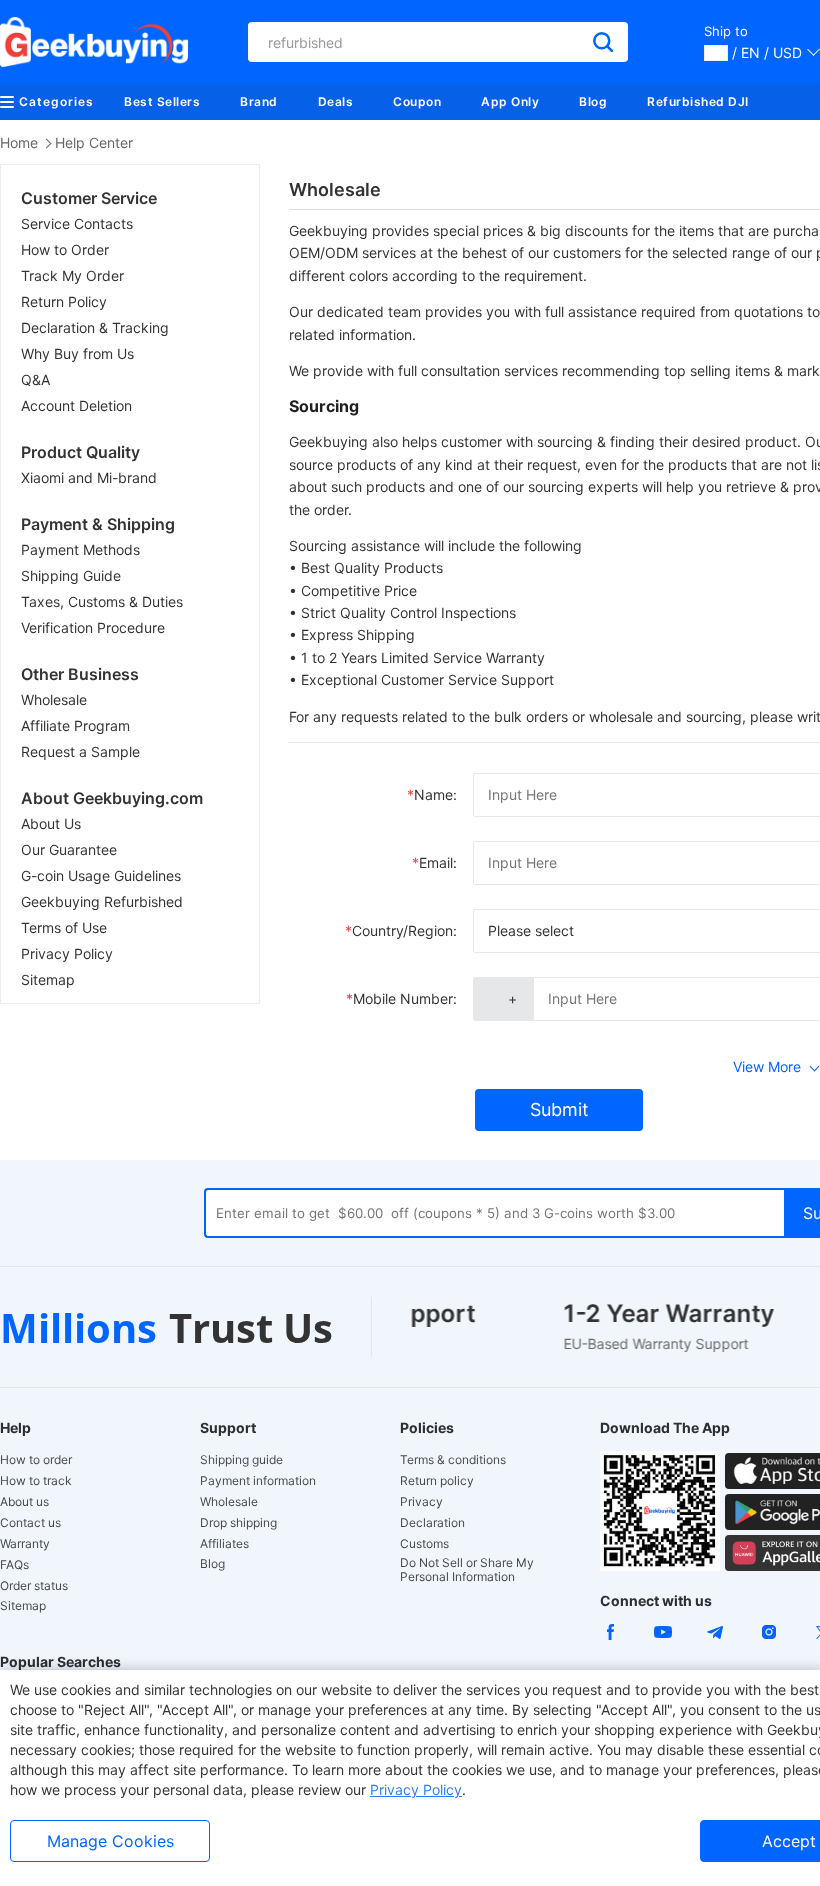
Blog (593, 101)
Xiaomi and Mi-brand (89, 477)
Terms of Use (64, 927)
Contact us (30, 1523)
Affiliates (224, 1544)
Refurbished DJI (698, 101)
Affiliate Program (75, 725)
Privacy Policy (67, 953)
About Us (51, 823)
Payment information (258, 1481)
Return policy (437, 1481)
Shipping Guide (71, 575)
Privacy (421, 1502)
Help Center (94, 142)
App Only (510, 101)
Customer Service (89, 198)
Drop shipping (238, 1523)
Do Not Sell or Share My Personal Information (467, 1570)
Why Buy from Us (77, 353)
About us (24, 1502)
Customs (424, 1544)
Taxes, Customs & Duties (102, 601)
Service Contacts (77, 223)
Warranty (25, 1544)
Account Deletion (76, 405)
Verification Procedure (93, 627)
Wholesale (54, 699)
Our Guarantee (69, 849)
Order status (34, 1586)
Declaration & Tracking (95, 327)
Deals (336, 101)
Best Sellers (162, 101)
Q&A (35, 379)
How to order (36, 1460)
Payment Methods (80, 549)
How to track (36, 1481)
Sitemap (48, 979)
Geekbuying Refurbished (102, 901)
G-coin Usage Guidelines (101, 875)
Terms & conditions (453, 1460)
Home (19, 142)
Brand (259, 101)
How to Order (65, 249)
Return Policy (64, 301)
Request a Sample (80, 751)
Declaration (432, 1523)
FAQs (14, 1565)
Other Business (80, 674)
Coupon (417, 101)
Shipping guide (241, 1460)
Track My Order (72, 275)
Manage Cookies (110, 1841)
